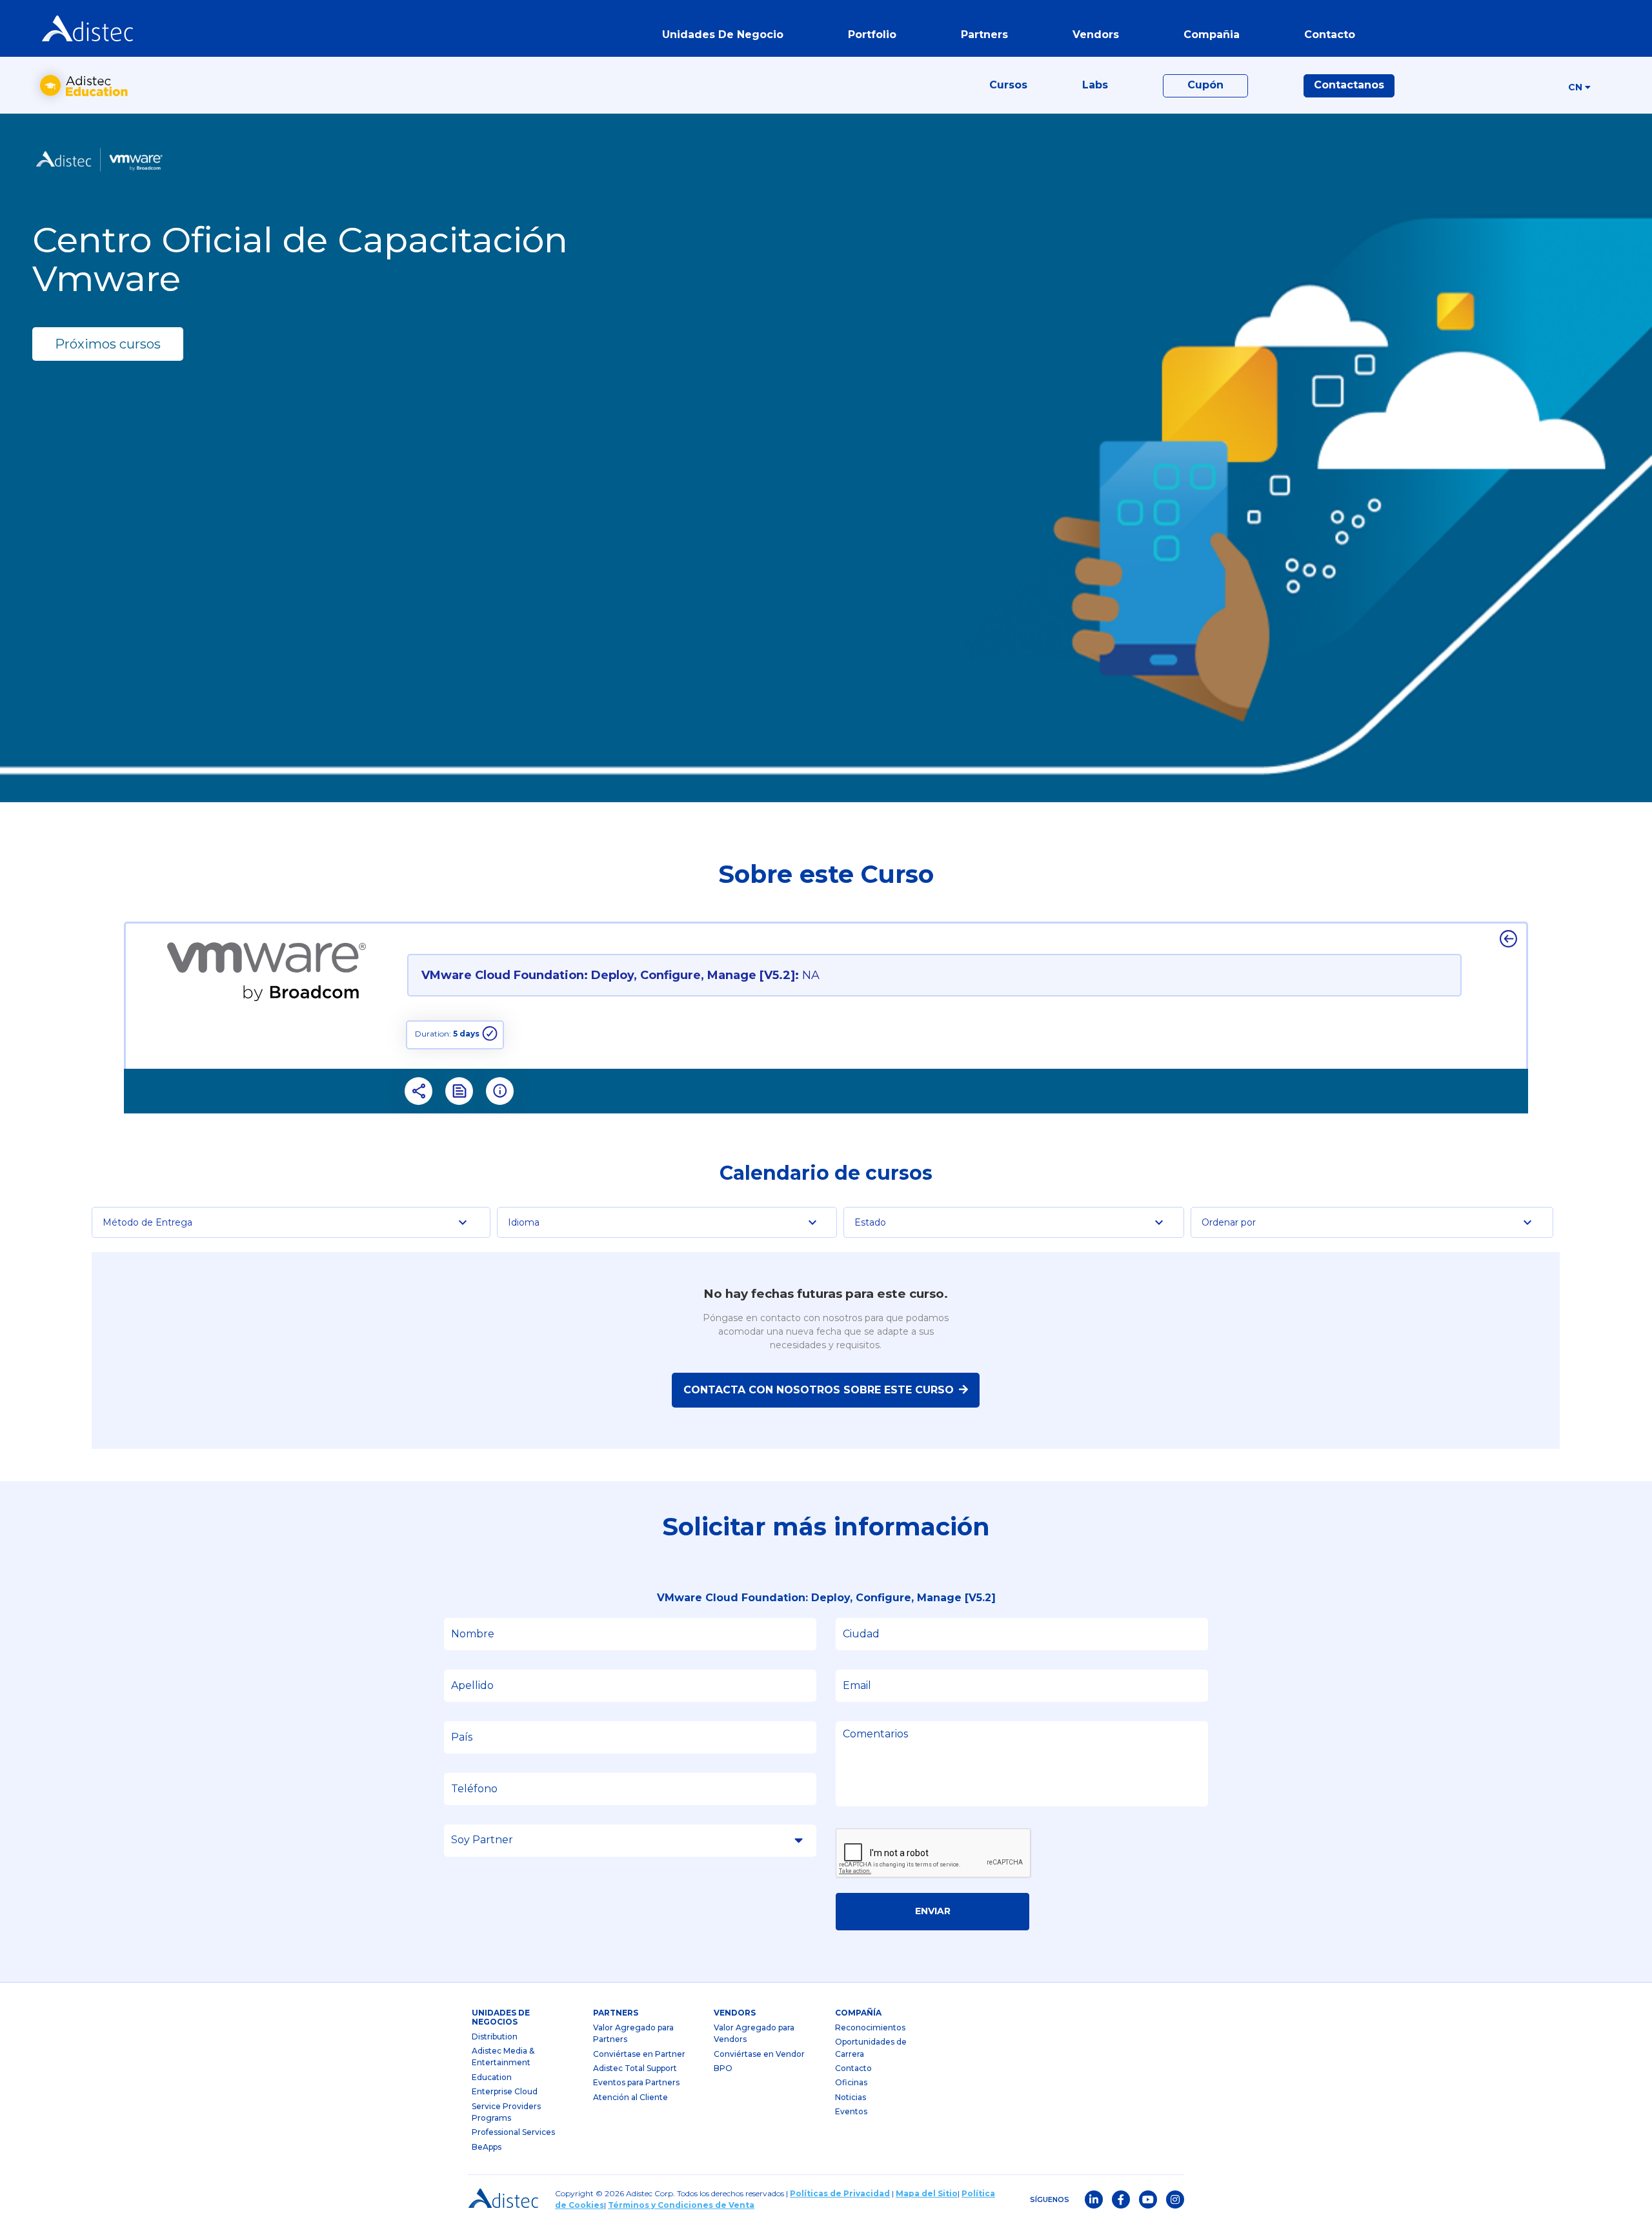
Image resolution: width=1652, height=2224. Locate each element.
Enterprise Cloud (505, 2091)
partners (616, 2013)
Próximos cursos (108, 344)
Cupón (1205, 85)
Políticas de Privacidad (840, 2193)
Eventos (851, 2111)
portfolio (872, 35)
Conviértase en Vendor (759, 2054)
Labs (1095, 85)
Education (492, 2077)
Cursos (1008, 85)
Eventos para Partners (636, 2082)
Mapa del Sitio (927, 2193)
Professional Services (513, 2132)
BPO (723, 2068)
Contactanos (1349, 85)
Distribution (495, 2037)
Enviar (933, 1911)
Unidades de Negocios (501, 2017)
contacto (1330, 35)
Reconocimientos (870, 2027)
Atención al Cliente (630, 2097)
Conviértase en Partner (639, 2054)
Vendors (735, 2013)
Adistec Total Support (635, 2068)
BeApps (487, 2147)
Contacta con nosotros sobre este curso (819, 1390)
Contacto (853, 2068)
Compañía (858, 2013)
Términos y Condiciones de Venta (681, 2205)
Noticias (851, 2097)
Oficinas (851, 2082)
